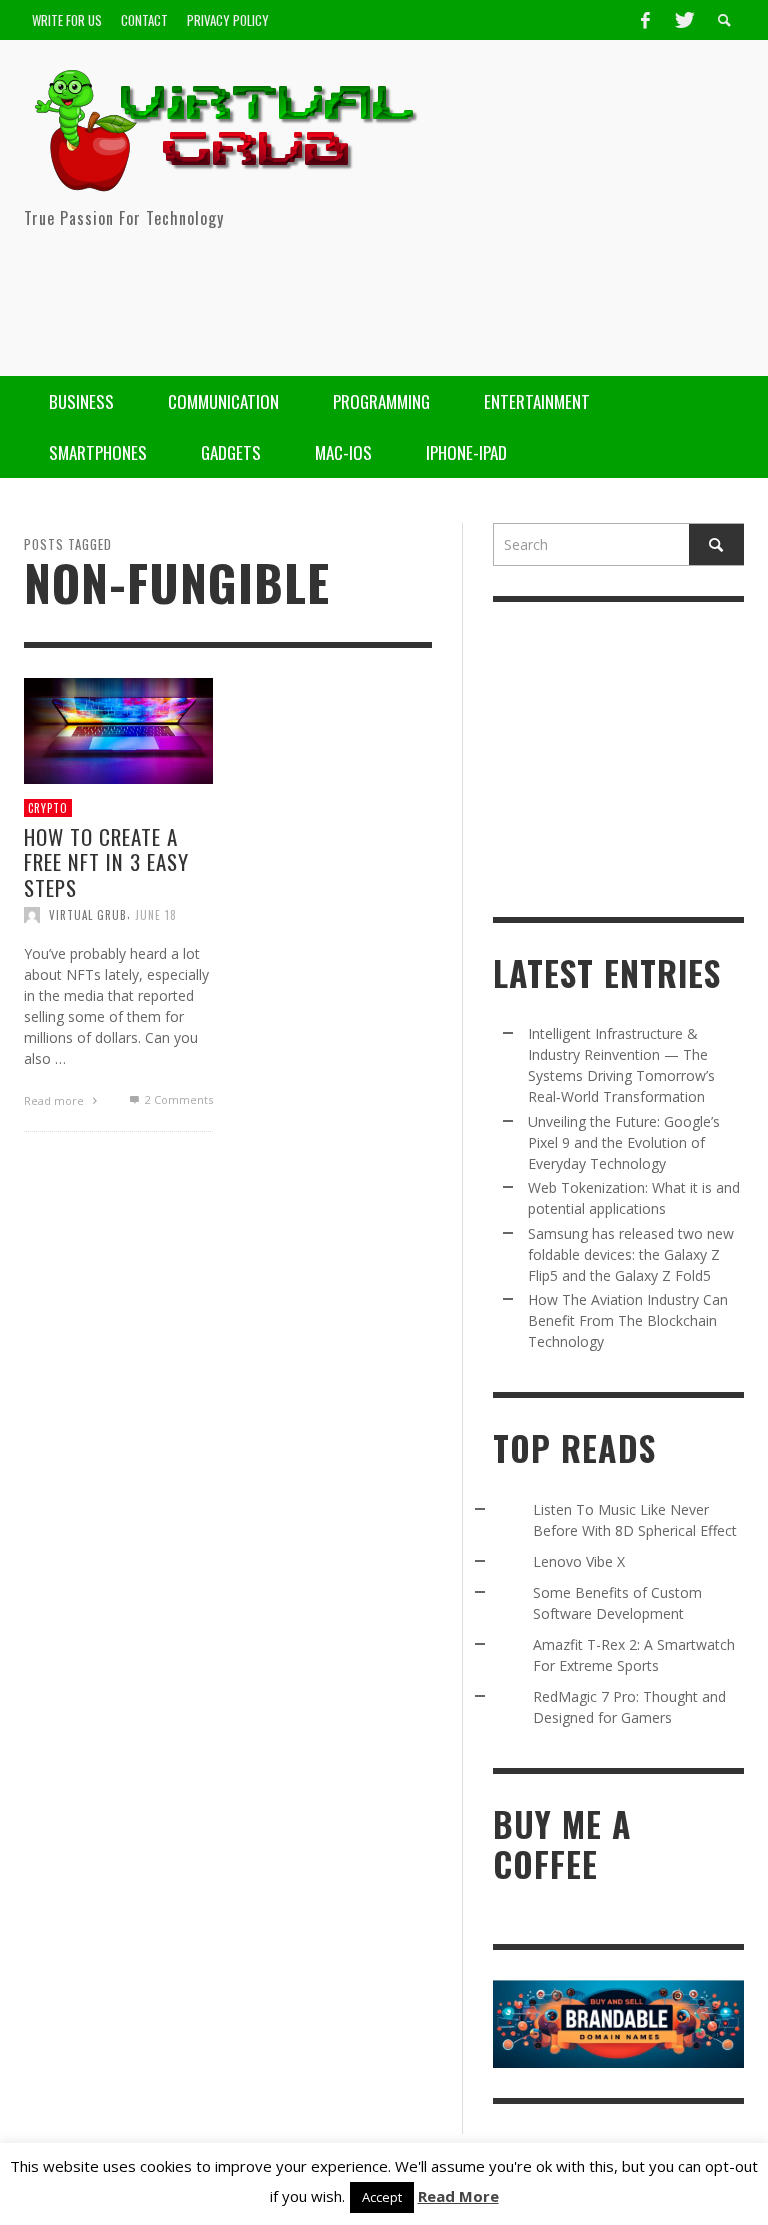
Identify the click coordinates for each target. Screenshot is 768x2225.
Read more (55, 1099)
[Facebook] (645, 20)
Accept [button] (382, 2197)
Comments (178, 1098)
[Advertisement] (380, 296)
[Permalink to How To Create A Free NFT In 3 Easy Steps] (118, 728)
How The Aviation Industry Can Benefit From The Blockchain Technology (628, 1320)
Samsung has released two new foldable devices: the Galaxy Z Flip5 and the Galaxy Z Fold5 (631, 1254)
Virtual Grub (88, 914)
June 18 (156, 914)
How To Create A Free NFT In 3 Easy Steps (106, 861)
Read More (458, 2196)
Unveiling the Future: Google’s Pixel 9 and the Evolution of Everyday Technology (624, 1142)
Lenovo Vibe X (579, 1561)
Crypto (48, 807)
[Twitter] (683, 20)
